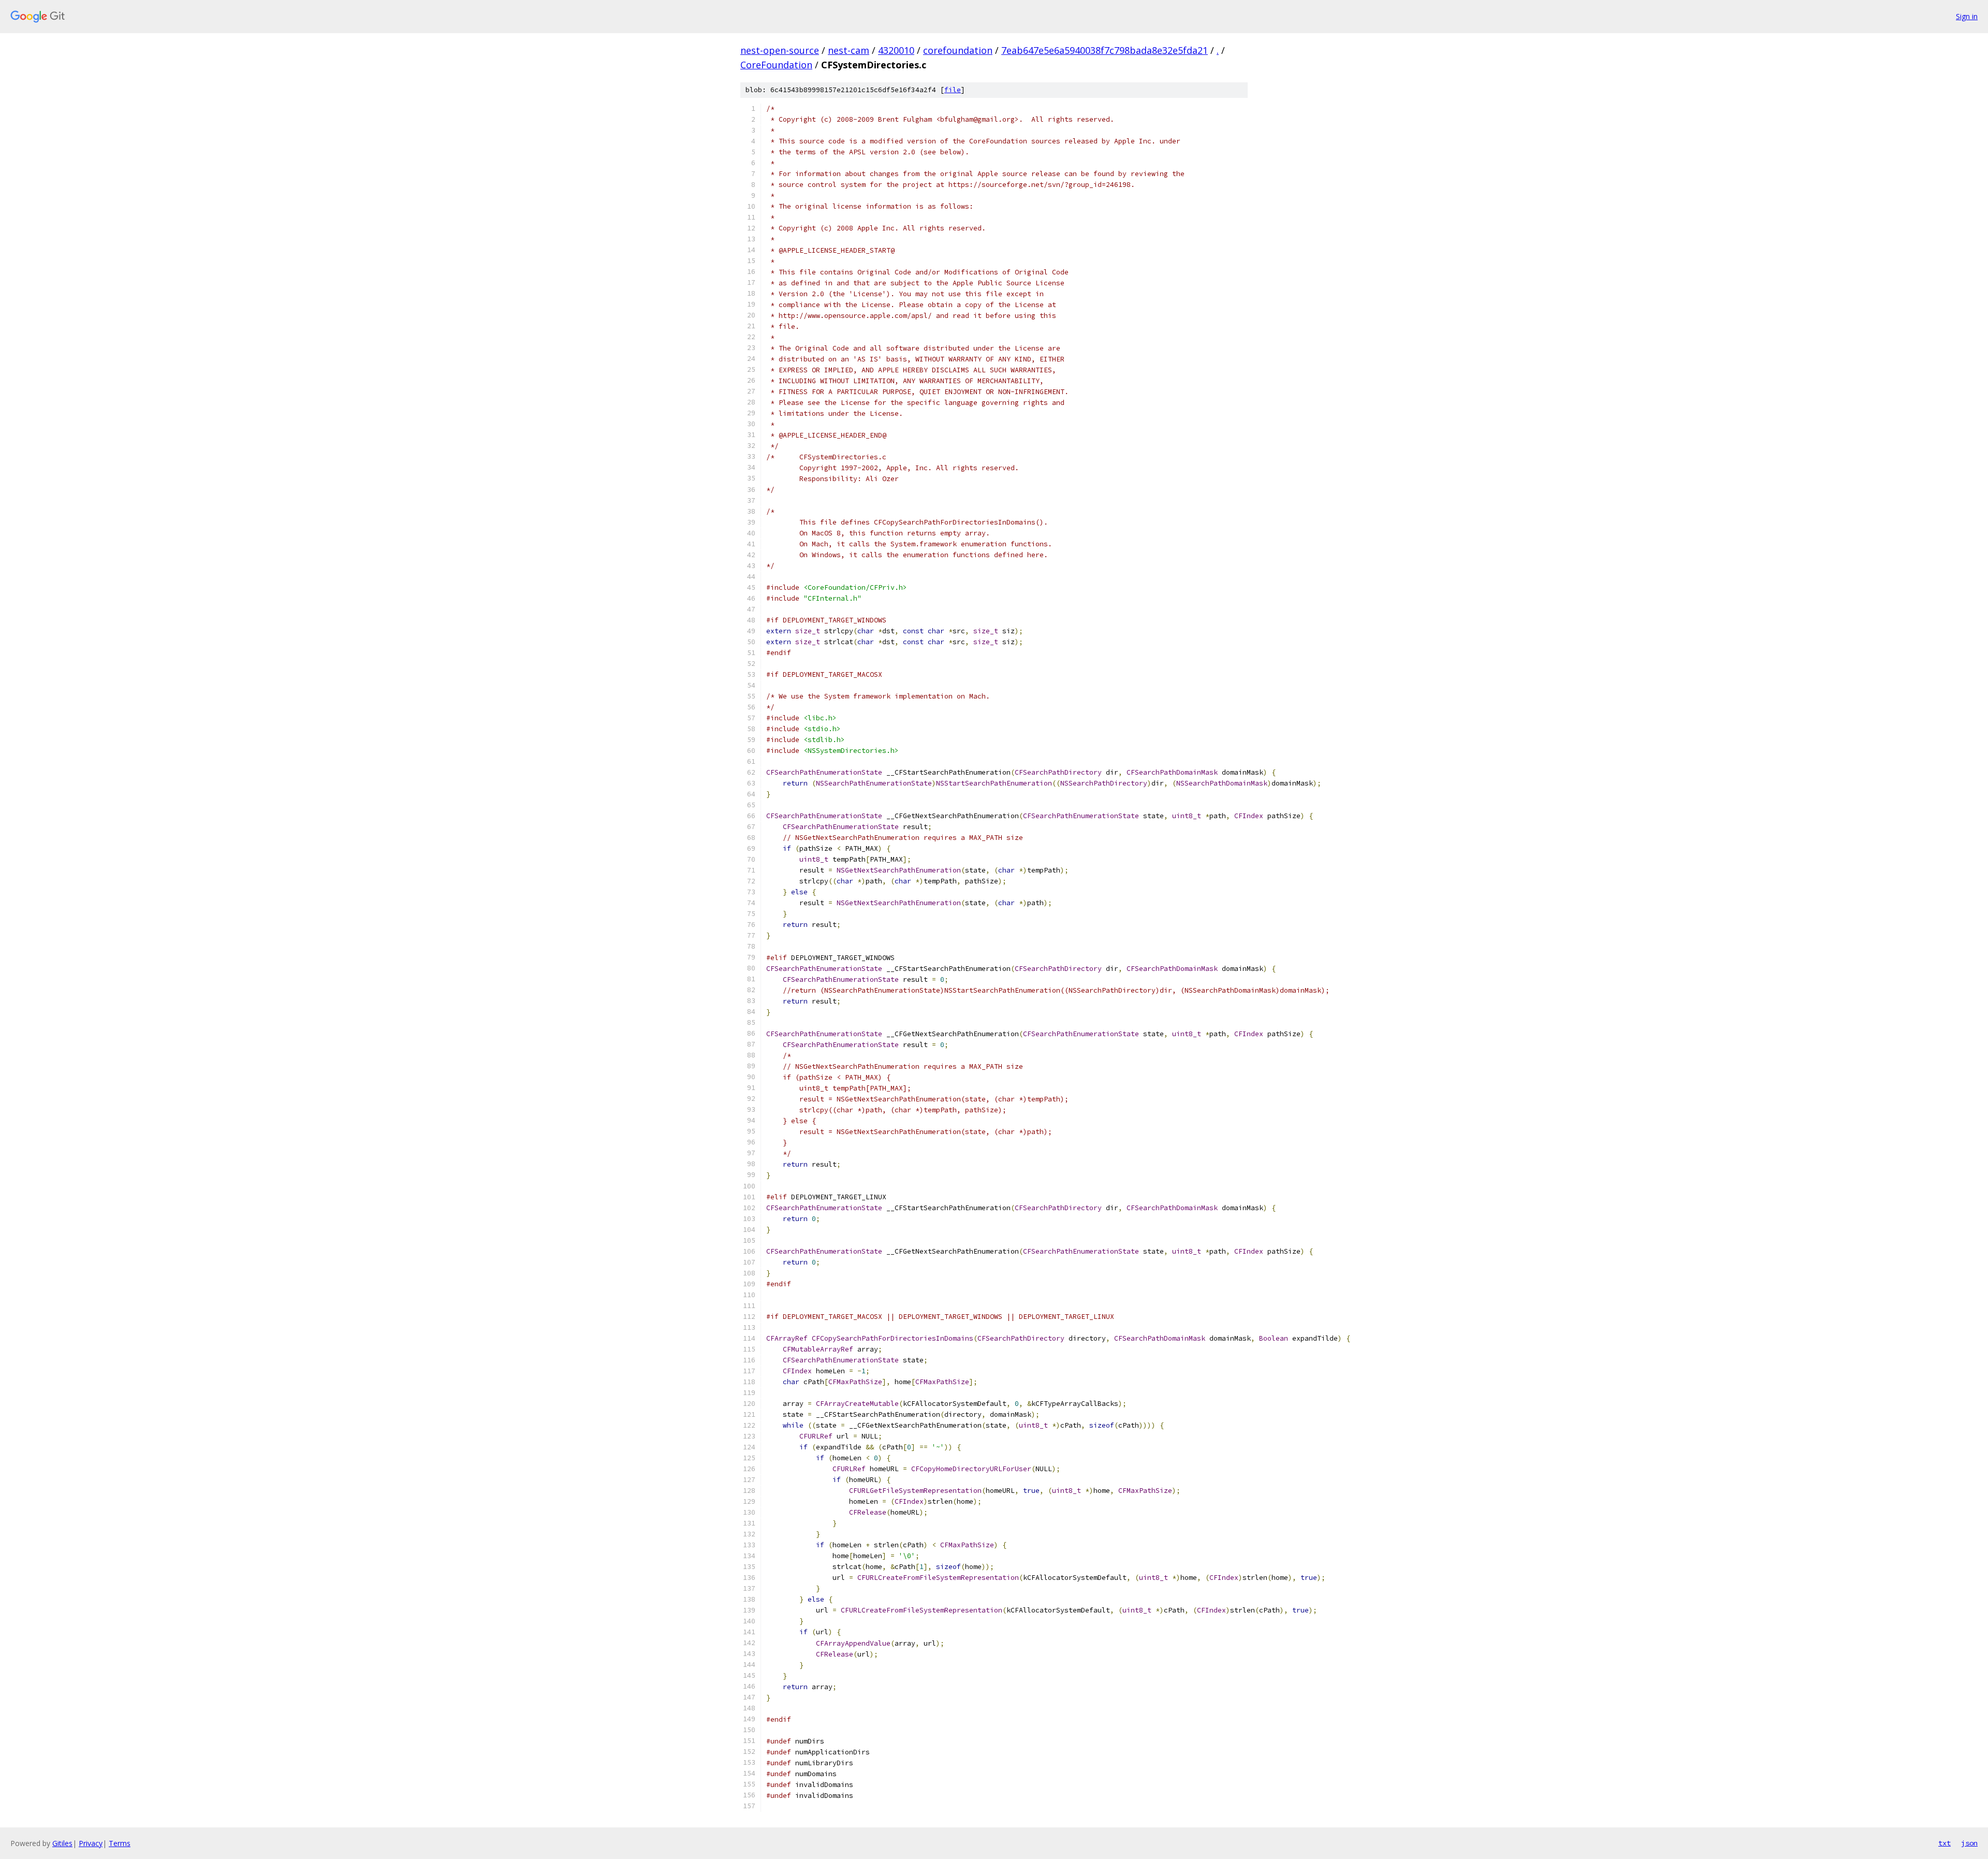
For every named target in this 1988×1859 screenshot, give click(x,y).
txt (1945, 1843)
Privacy (91, 1843)
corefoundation (958, 50)
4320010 (896, 50)
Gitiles (62, 1843)
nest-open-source (780, 50)
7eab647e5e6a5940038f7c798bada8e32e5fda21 (1105, 50)
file (953, 90)
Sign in (1967, 16)
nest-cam (849, 50)
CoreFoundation (776, 65)
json (1969, 1843)
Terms (120, 1843)
